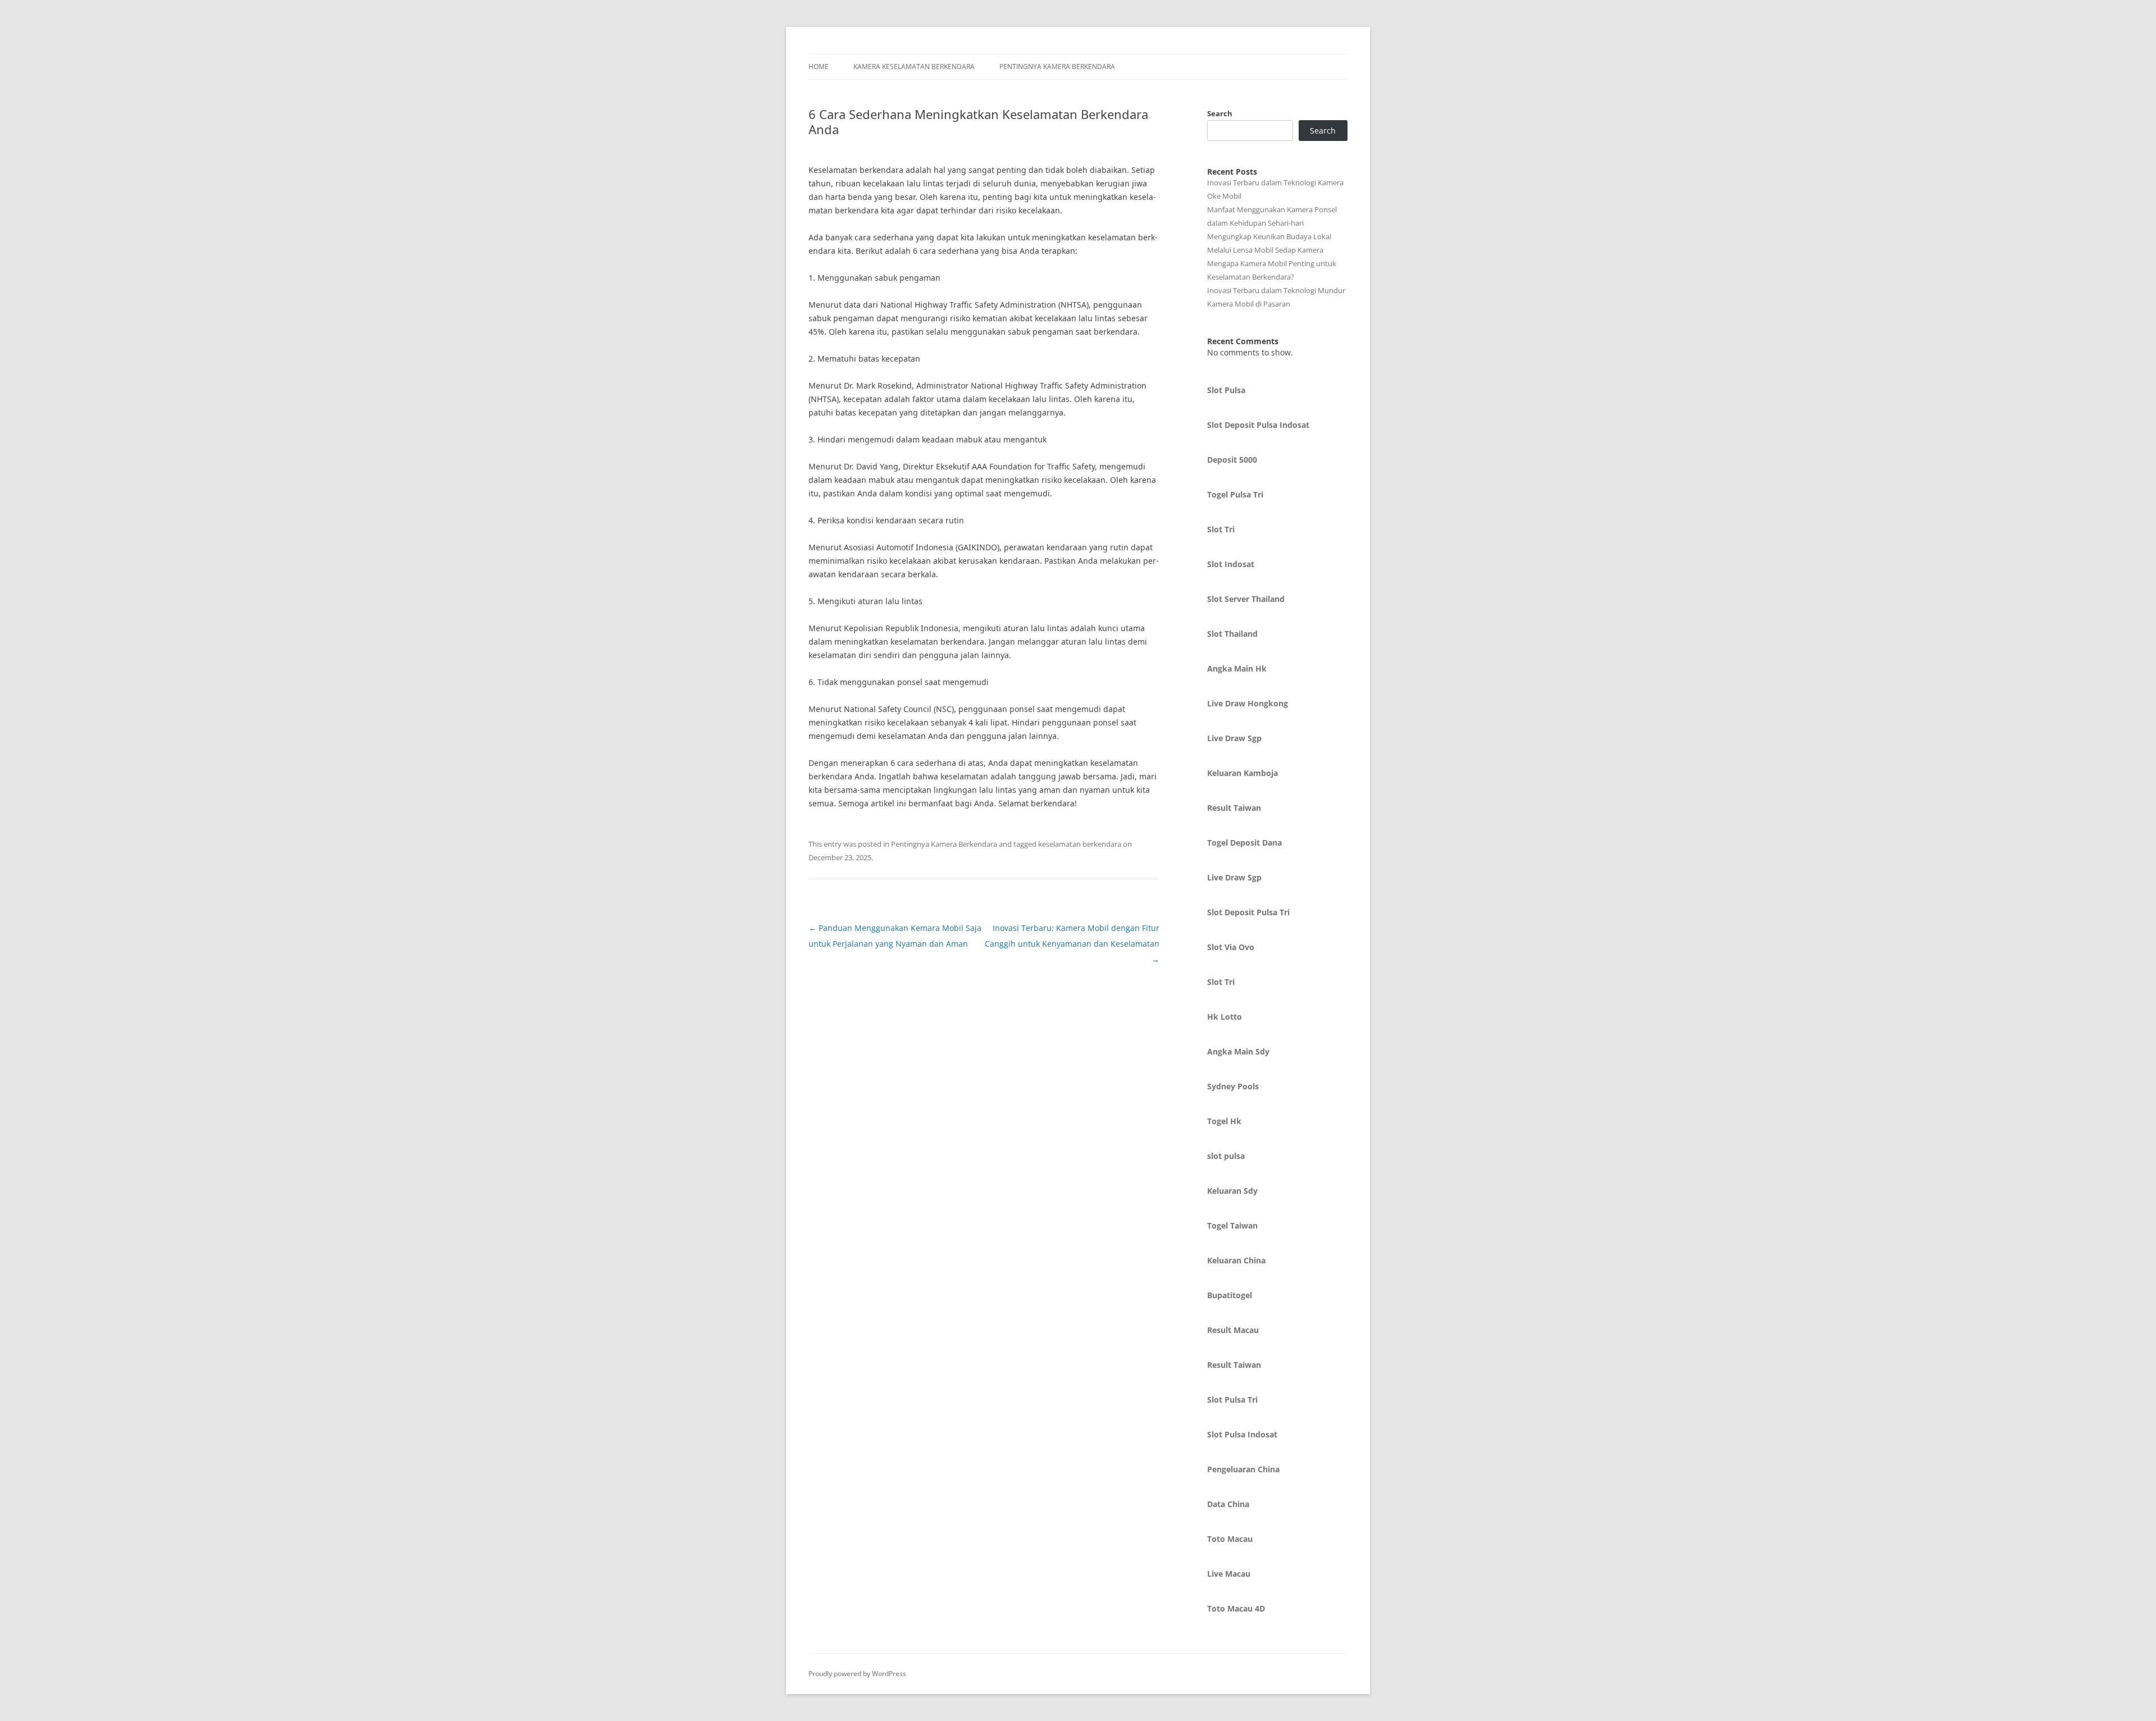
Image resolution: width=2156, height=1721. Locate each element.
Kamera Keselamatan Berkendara (914, 67)
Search (1220, 113)
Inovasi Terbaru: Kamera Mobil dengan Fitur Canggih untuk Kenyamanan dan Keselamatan (1072, 944)
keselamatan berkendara (1080, 844)
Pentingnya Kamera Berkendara (1057, 67)
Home (819, 67)
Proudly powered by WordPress (857, 1674)
